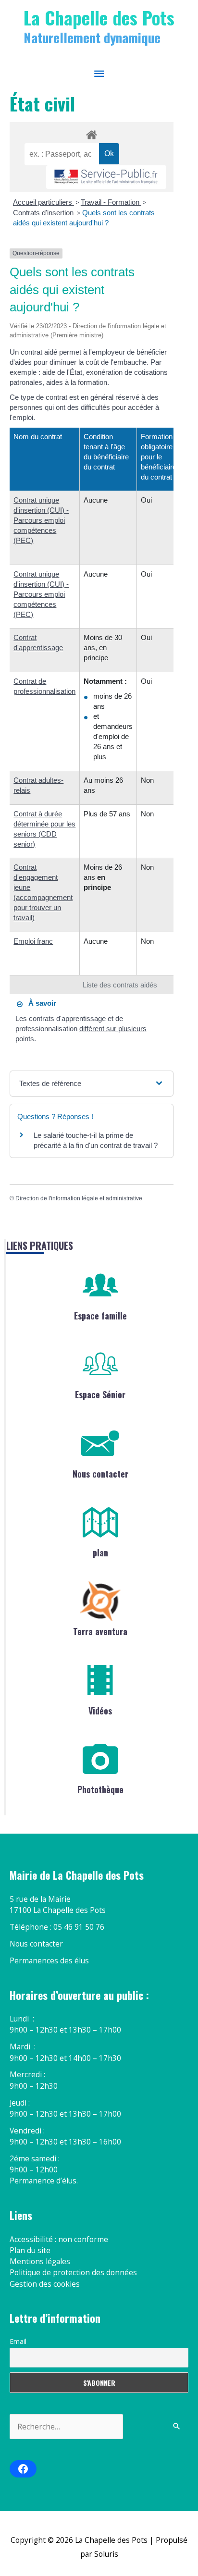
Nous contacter (100, 1474)
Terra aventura (100, 1631)
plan (100, 1553)
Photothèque (100, 1789)
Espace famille (100, 1316)
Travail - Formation (111, 202)
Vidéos (100, 1711)
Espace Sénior (100, 1394)
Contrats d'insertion (44, 213)
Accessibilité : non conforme (59, 2239)
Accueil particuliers (43, 202)
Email (18, 2341)
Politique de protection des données (73, 2272)
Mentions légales (40, 2261)
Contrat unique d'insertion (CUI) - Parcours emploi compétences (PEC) (41, 520)
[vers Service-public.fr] (106, 177)
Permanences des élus (49, 1960)
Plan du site (30, 2250)
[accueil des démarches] (91, 133)
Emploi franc (33, 941)
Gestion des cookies (45, 2284)
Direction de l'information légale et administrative (79, 1198)
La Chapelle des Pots (99, 17)
